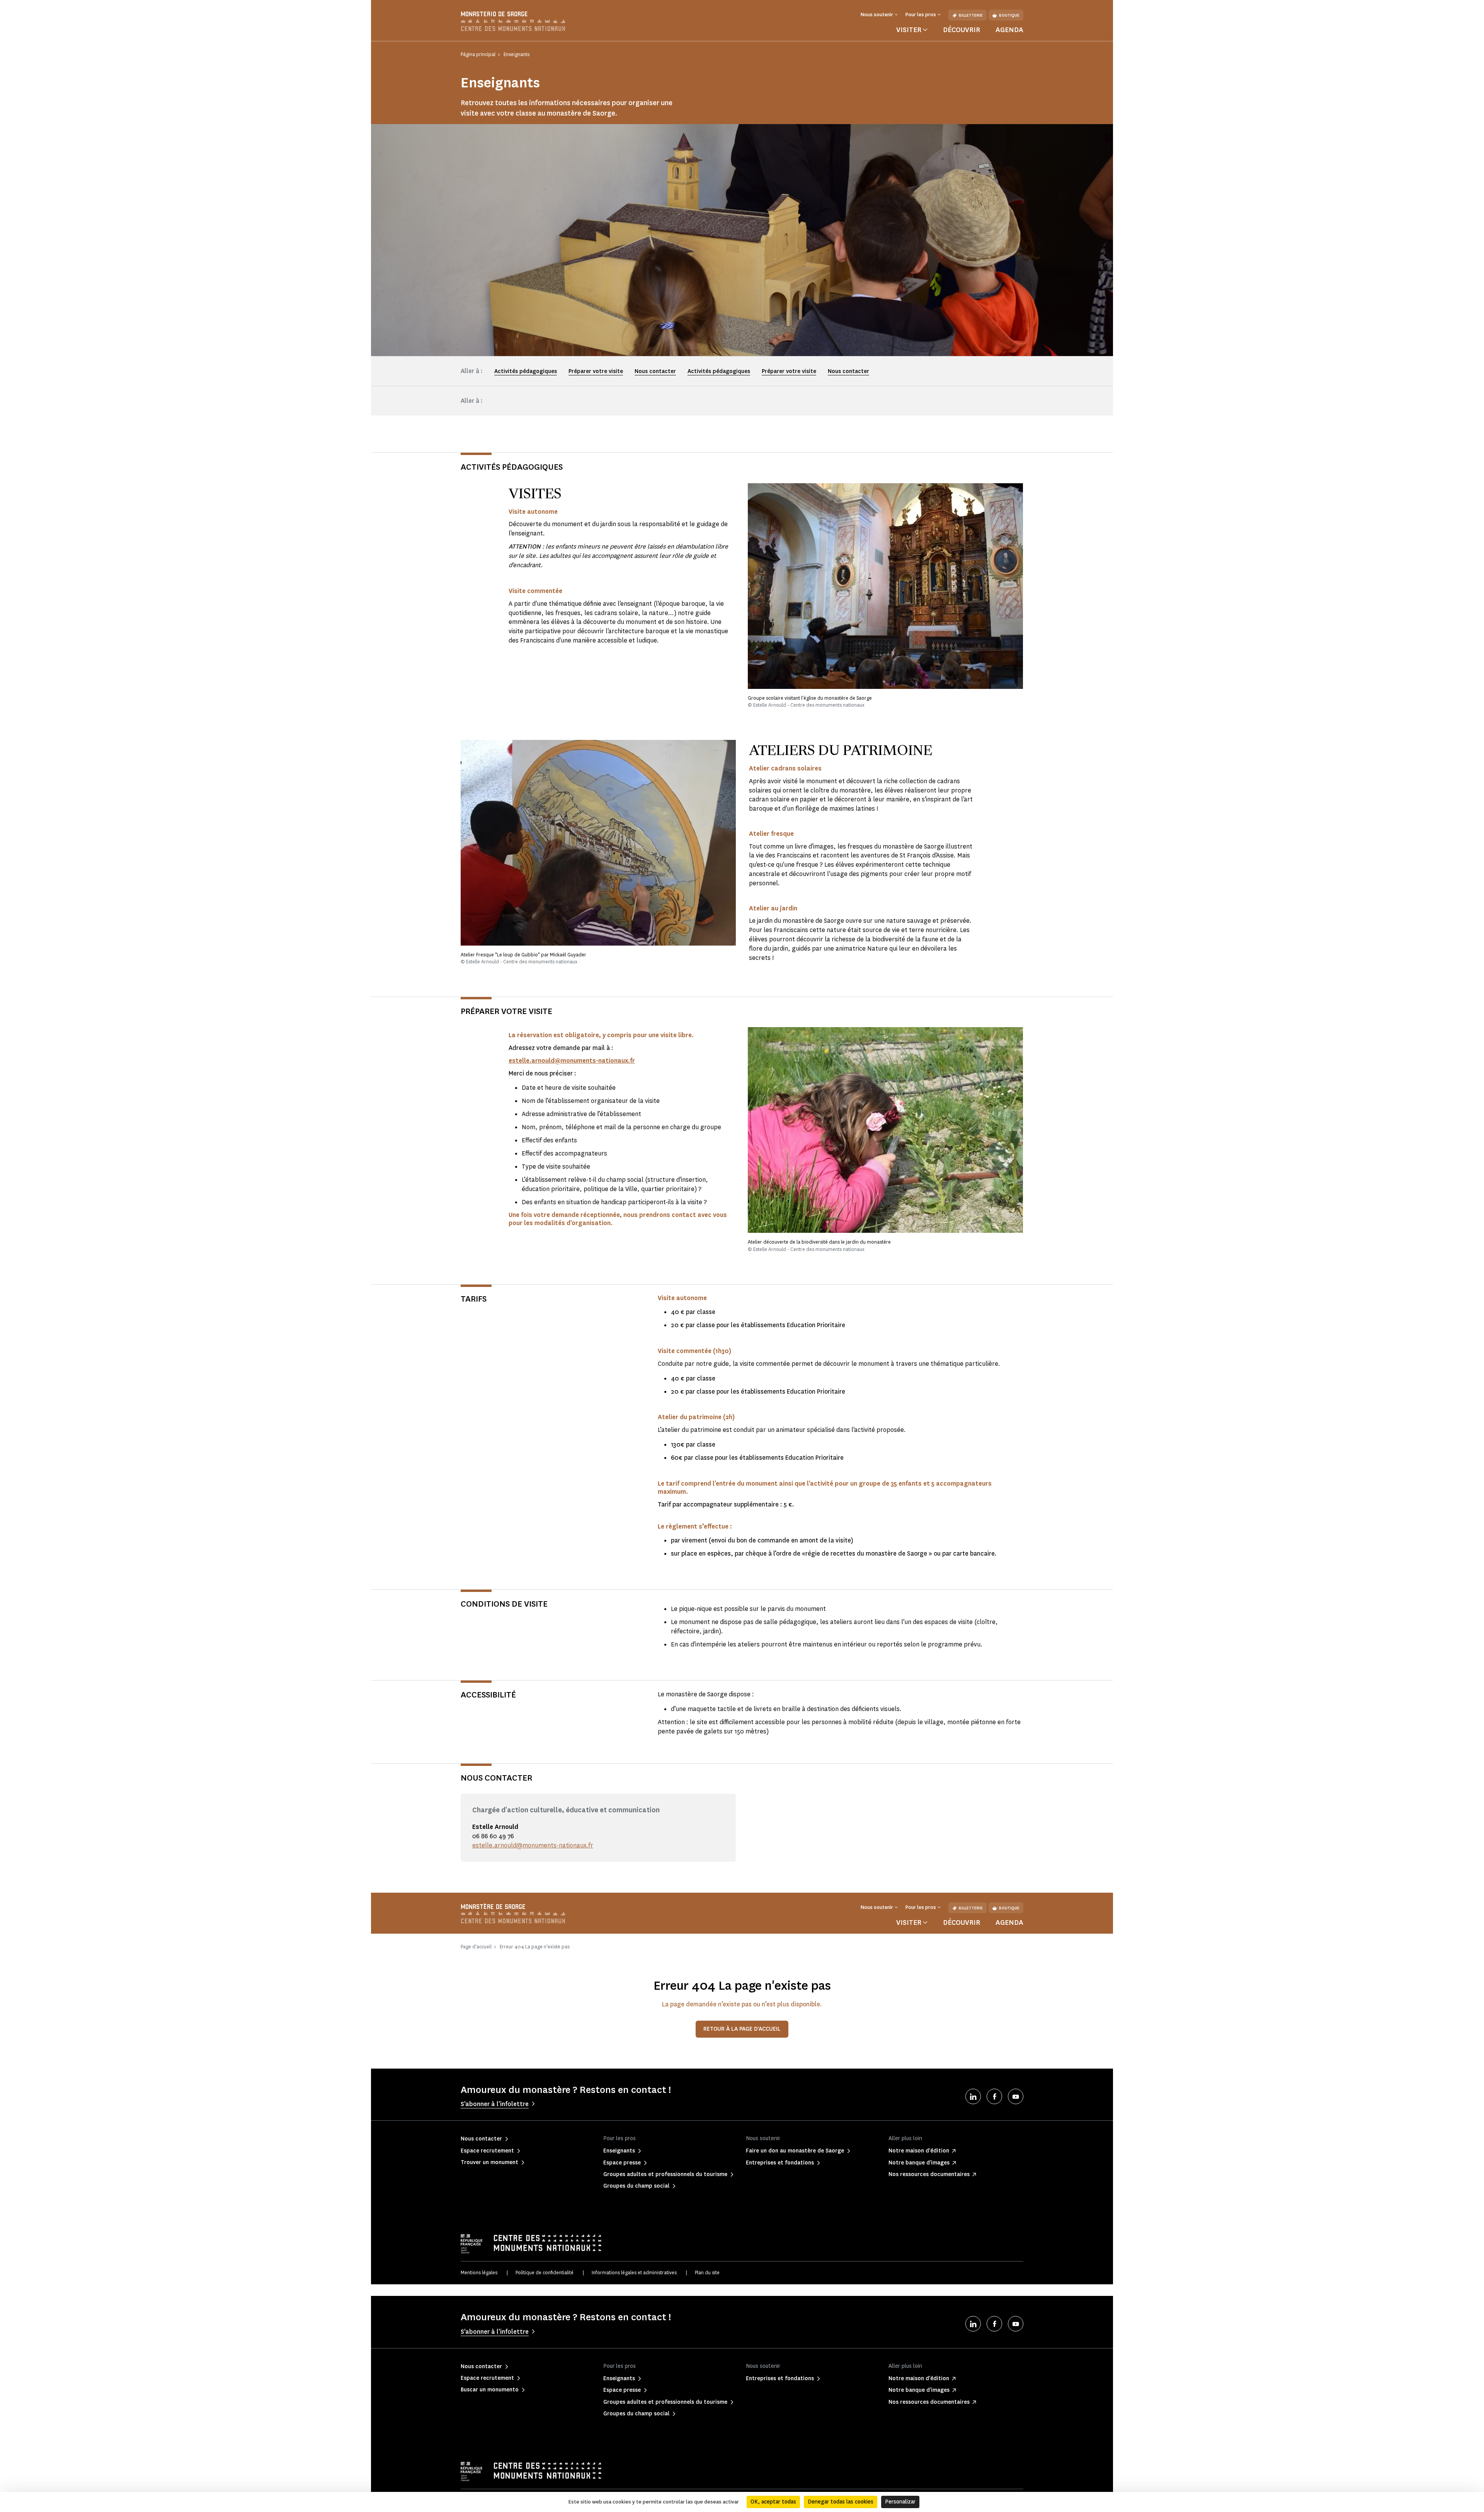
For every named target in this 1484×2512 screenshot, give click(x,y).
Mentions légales (479, 2273)
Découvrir (962, 30)
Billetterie (971, 15)
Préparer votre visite (596, 371)
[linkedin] (973, 2096)
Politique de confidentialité (545, 2273)
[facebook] (994, 2096)
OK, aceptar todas (773, 2502)
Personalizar (900, 2502)
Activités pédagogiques (526, 371)
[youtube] (1016, 2096)
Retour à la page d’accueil (742, 2029)
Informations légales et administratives (634, 2273)
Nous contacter (655, 371)
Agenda (1009, 30)
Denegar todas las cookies (841, 2502)
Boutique (1009, 15)
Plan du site (707, 2273)
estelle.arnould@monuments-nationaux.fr (533, 1845)
